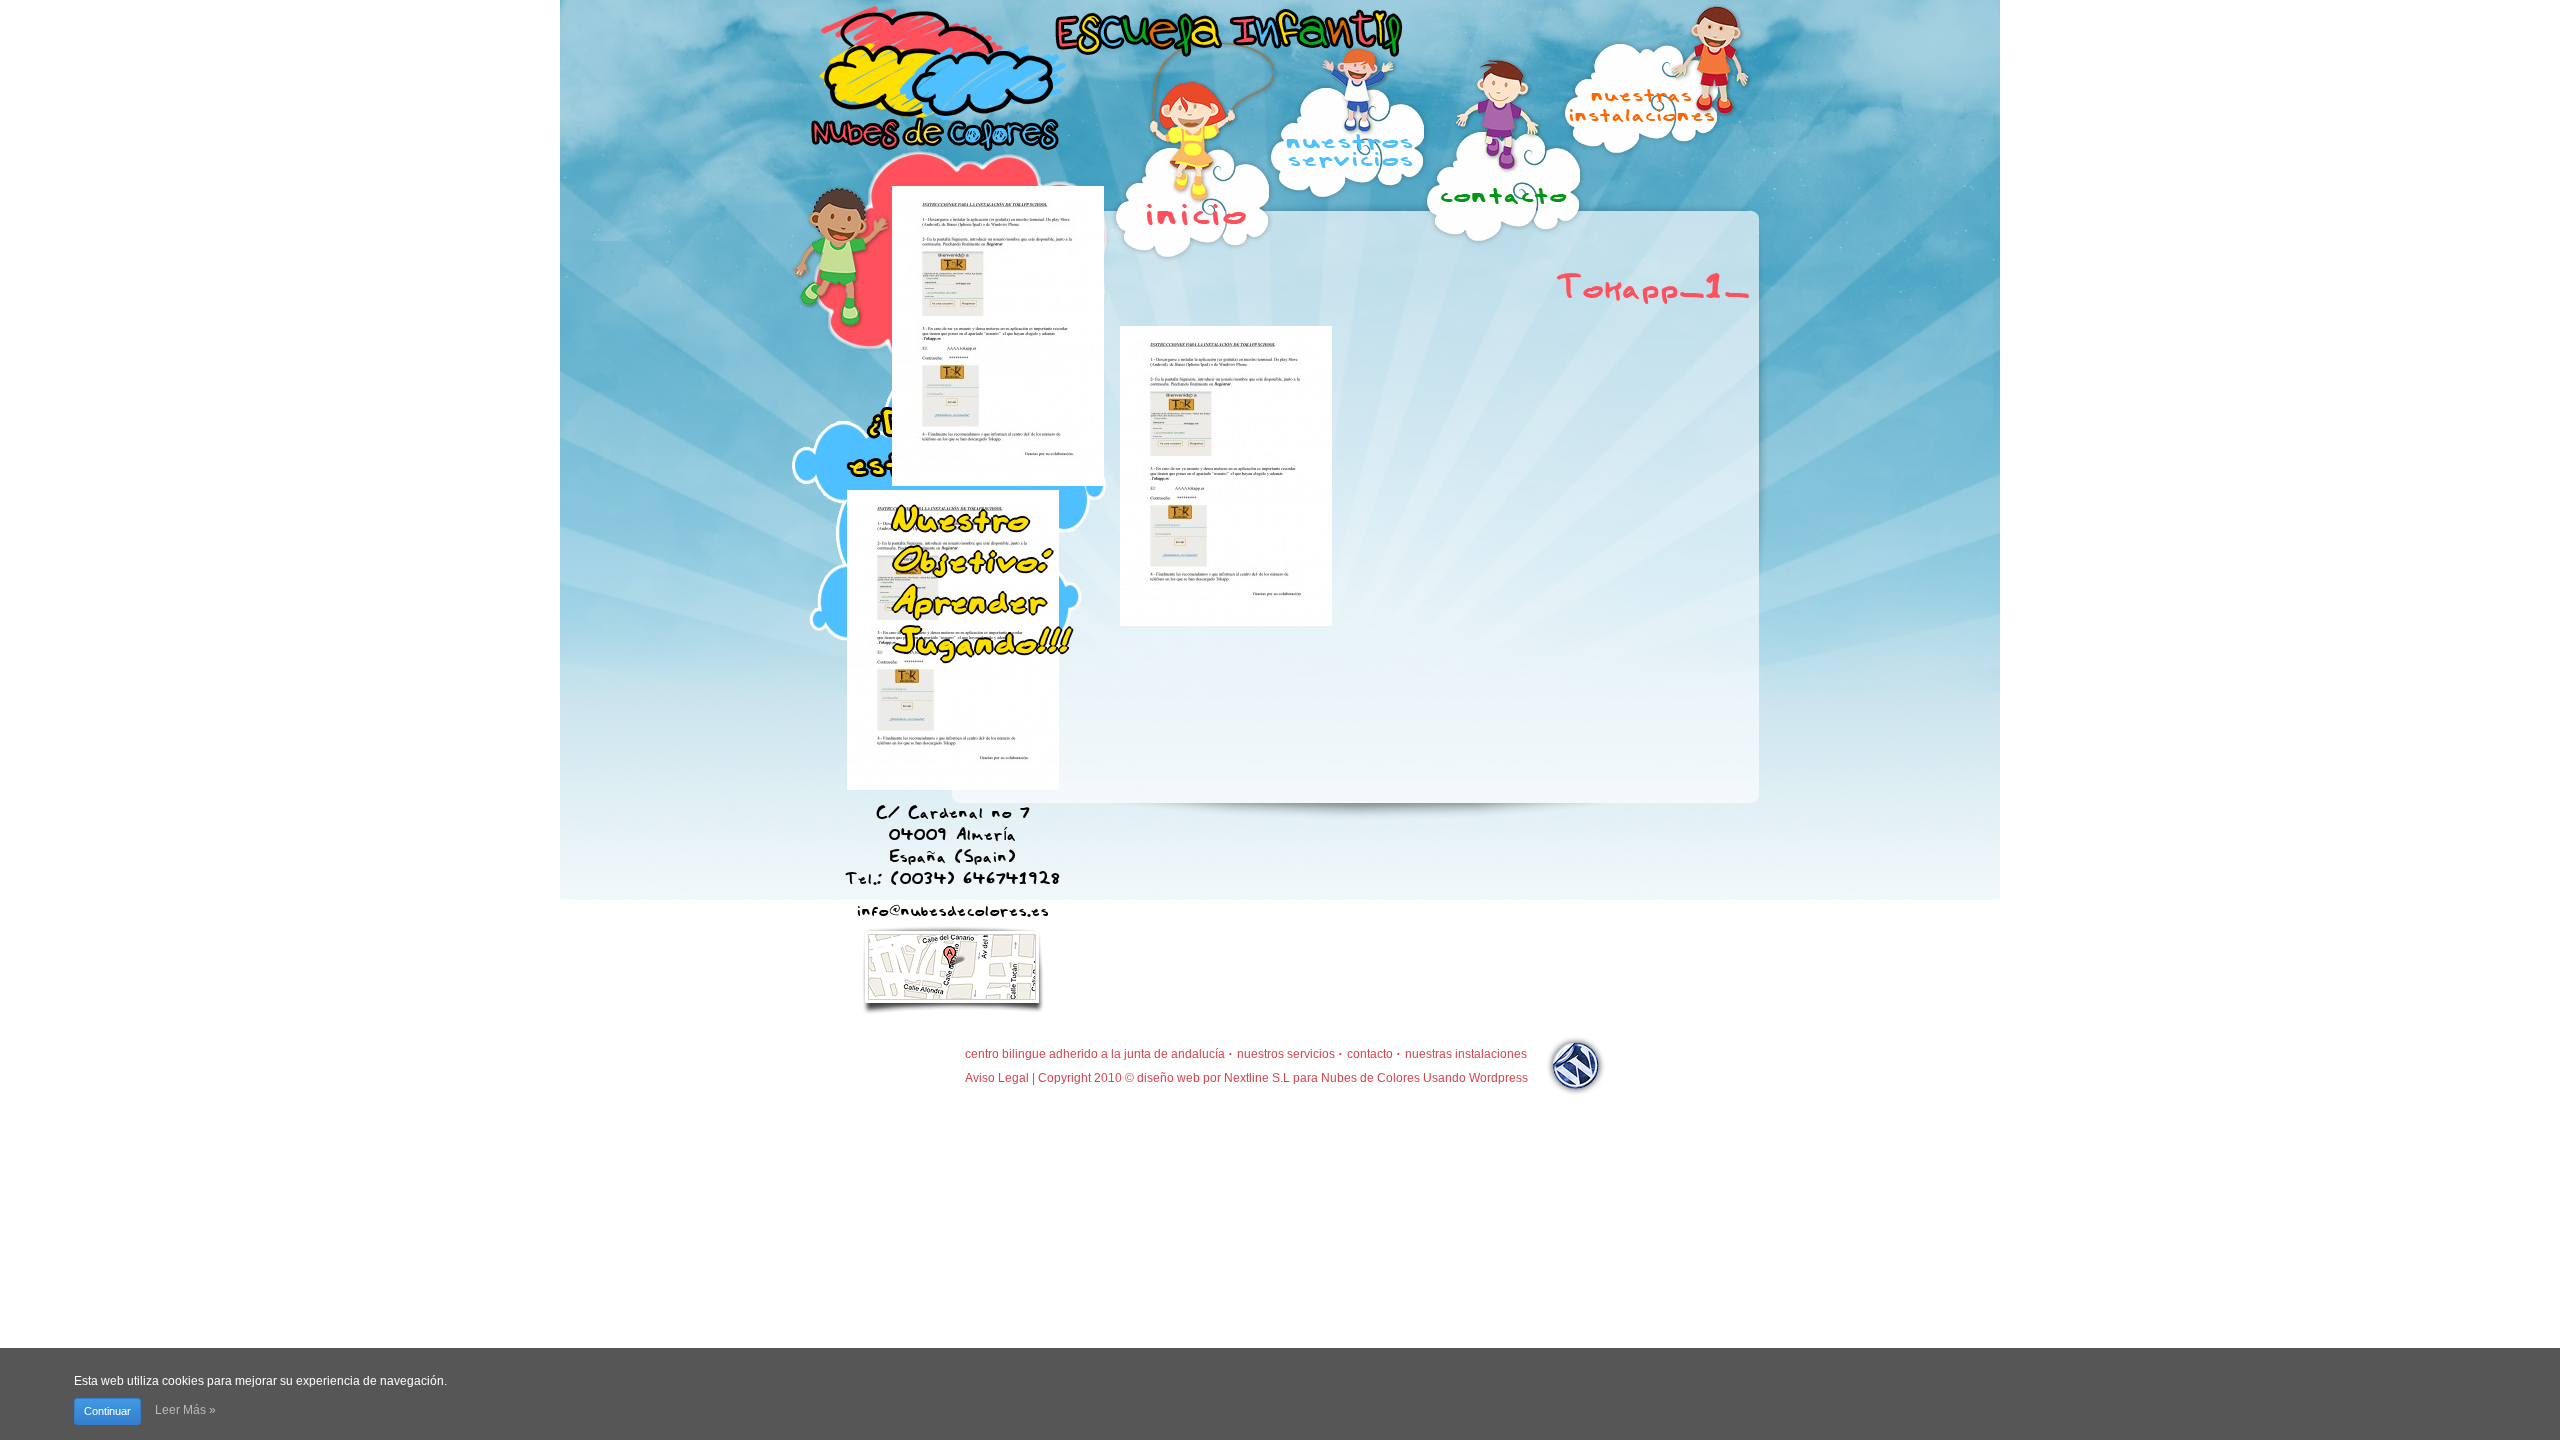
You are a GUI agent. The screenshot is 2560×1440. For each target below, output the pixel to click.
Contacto (1370, 1054)
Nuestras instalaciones (1466, 1054)
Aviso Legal (997, 1078)
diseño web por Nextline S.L (1213, 1078)
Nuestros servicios (1286, 1054)
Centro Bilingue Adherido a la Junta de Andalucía (1095, 1054)
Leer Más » (185, 1410)
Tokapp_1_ (1653, 283)
